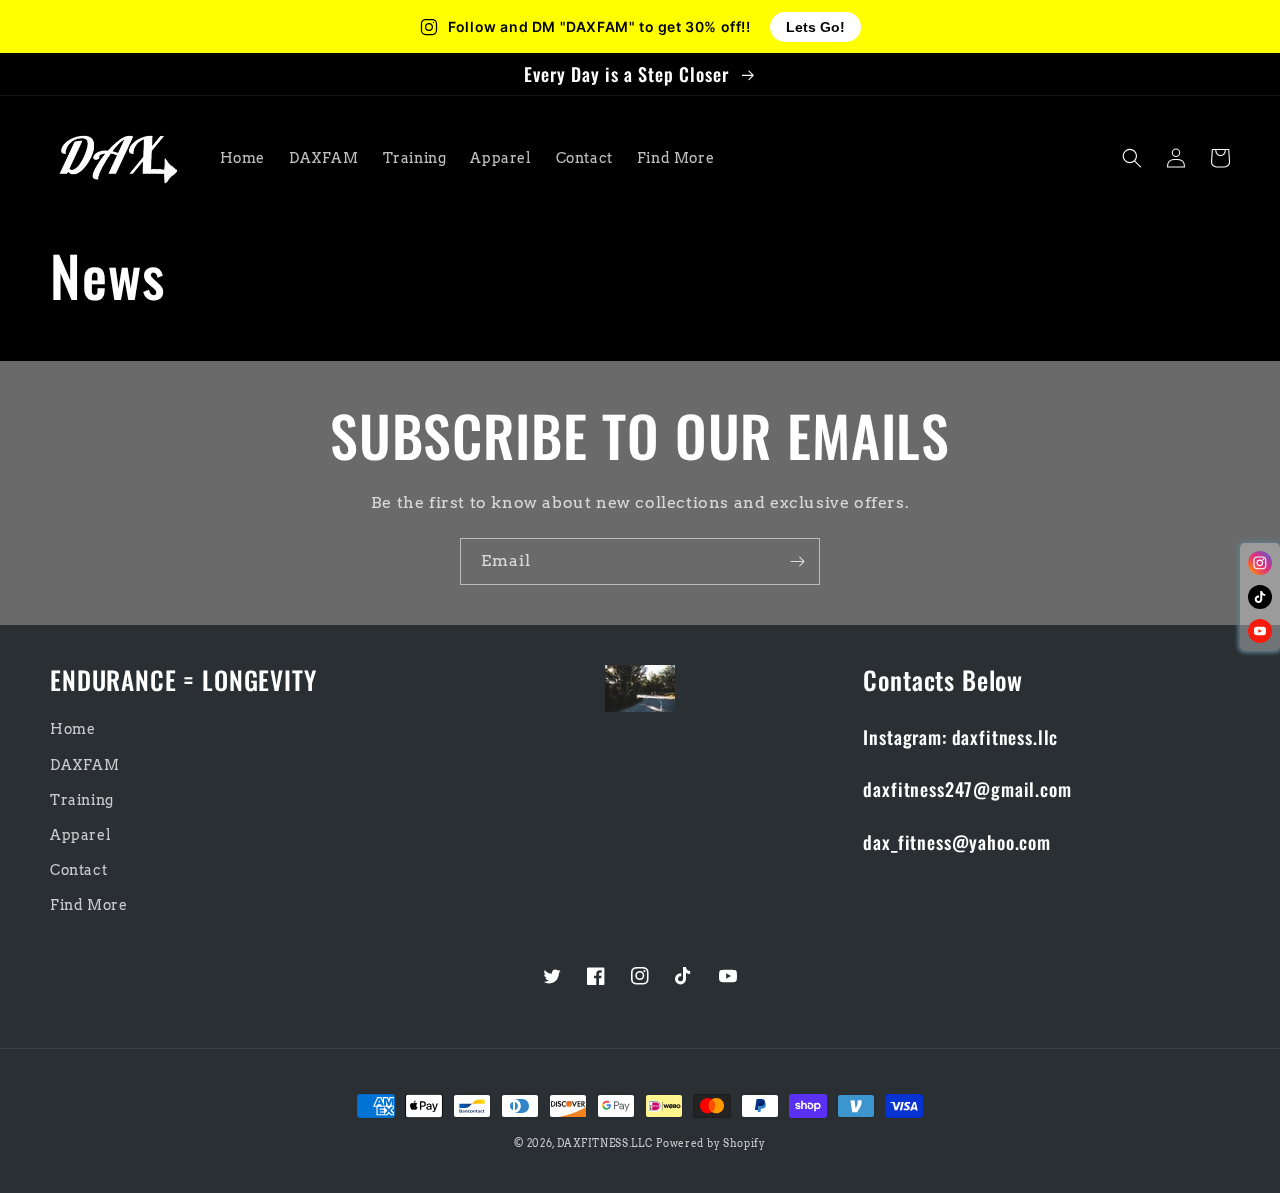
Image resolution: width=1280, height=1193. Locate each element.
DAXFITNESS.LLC (605, 1143)
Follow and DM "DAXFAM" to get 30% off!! (599, 27)
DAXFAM (85, 765)
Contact (78, 870)
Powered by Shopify (711, 1143)
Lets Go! (815, 27)
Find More (88, 905)
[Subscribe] (797, 561)
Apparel (80, 835)
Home (72, 729)
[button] (1132, 158)
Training (82, 800)
